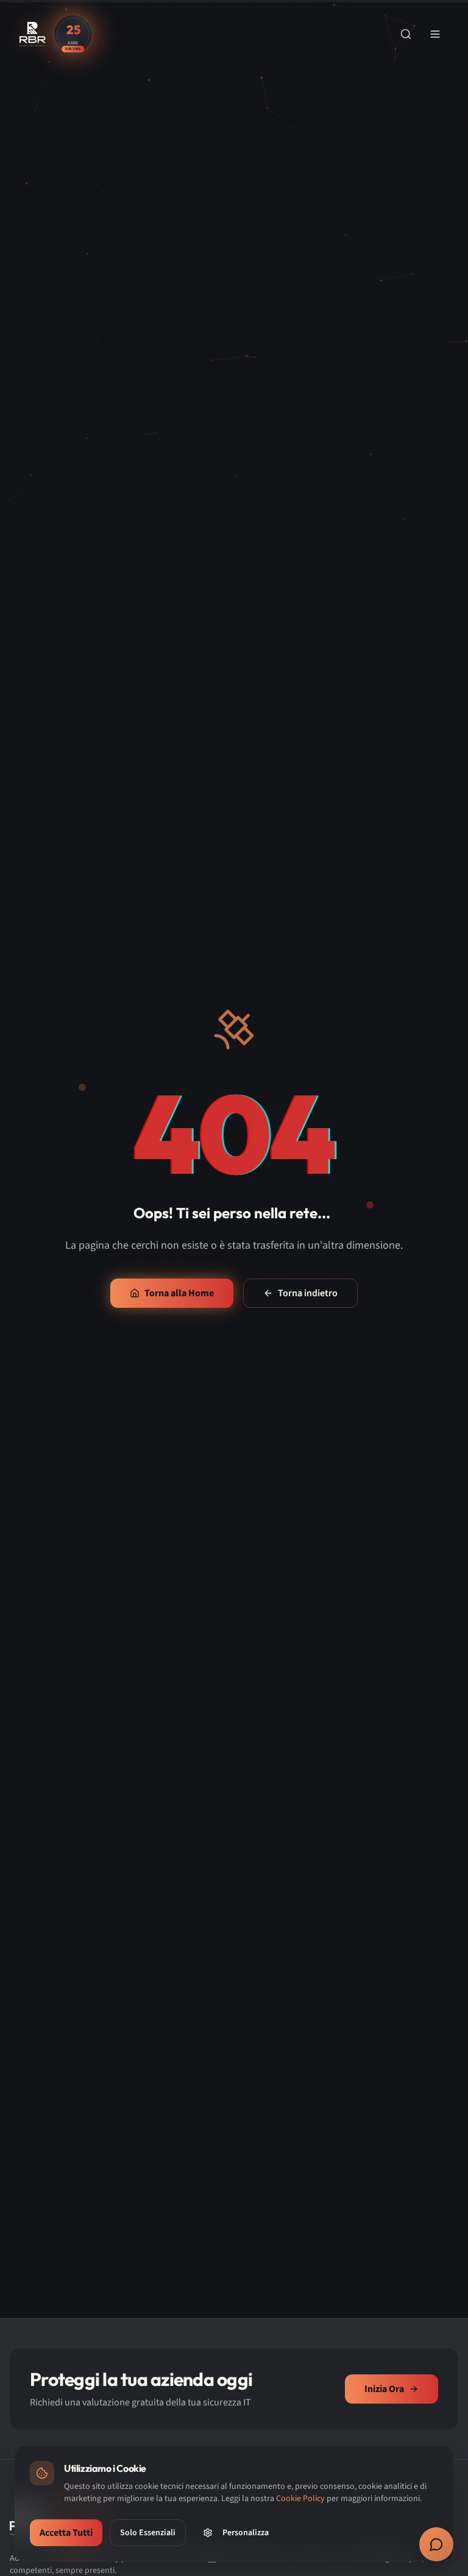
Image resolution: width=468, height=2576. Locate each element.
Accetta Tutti (66, 2533)
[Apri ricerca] (406, 34)
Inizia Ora (384, 2389)
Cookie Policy (300, 2499)
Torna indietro (308, 1293)
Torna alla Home (179, 1293)
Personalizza (246, 2533)
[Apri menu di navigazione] (435, 34)
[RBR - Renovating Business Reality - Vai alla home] (33, 34)
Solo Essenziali (148, 2533)
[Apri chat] (436, 2544)
